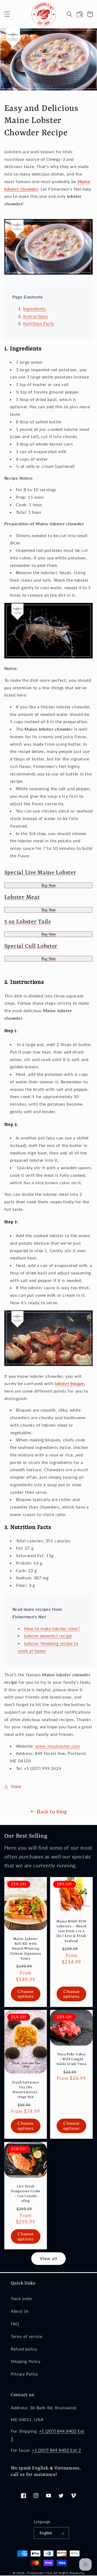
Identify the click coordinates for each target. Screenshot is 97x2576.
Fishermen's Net (40, 2573)
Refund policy (24, 2349)
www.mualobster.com (57, 1746)
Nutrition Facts (39, 323)
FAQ (15, 2324)
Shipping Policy (26, 2361)
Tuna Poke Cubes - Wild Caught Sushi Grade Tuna (72, 2059)
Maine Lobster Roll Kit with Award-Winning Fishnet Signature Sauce (26, 1949)
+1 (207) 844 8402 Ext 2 (56, 2450)
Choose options (26, 1994)
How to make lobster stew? (52, 1628)
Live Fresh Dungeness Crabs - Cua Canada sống (26, 2194)
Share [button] (16, 1786)
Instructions (36, 316)
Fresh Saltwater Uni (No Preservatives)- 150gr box (25, 2090)
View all (48, 2258)
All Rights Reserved (69, 2573)
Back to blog (52, 1811)
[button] (7, 14)
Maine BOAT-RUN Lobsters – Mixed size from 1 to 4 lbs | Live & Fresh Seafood (72, 1931)
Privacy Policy (25, 2374)
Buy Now (48, 885)
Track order (22, 2298)
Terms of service (27, 2336)
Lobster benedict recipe (48, 1636)
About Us (20, 2311)
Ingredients (35, 309)
